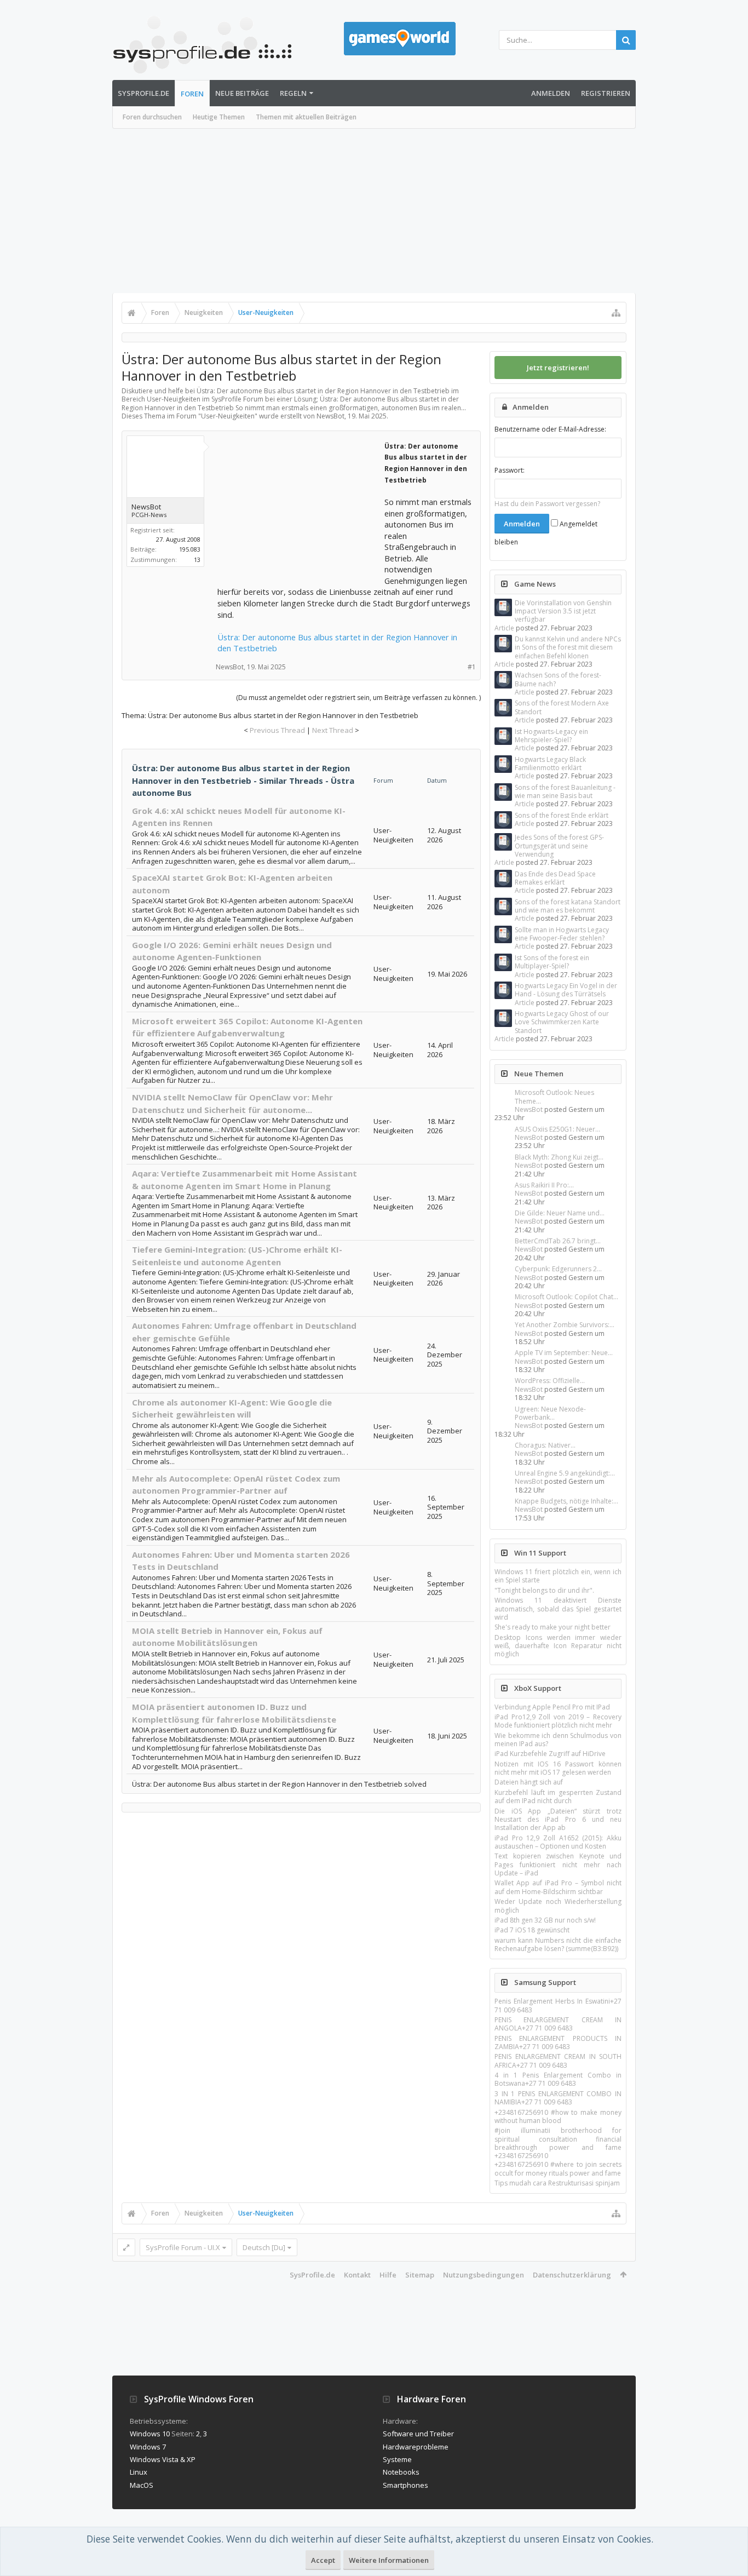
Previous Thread (277, 730)
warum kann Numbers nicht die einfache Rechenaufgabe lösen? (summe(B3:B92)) (558, 1944)
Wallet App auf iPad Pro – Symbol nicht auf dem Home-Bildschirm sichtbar (558, 1887)
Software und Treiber (418, 2434)
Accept (323, 2560)
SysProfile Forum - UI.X (183, 2247)
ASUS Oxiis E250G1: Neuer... (557, 1129)
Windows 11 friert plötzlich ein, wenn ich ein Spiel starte (558, 1576)
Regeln (293, 93)
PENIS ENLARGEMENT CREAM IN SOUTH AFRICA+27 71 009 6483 (558, 2061)
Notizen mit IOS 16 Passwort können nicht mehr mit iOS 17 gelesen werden (558, 1768)
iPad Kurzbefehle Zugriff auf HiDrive (550, 1754)
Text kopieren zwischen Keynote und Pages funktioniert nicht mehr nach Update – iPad (558, 1864)
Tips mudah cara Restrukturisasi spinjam (557, 2183)
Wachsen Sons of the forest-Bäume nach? (558, 679)
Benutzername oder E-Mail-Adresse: (550, 429)
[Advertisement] (374, 211)
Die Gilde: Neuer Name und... (560, 1213)
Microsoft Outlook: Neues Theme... (554, 1097)
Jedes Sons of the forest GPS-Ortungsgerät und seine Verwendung (559, 846)
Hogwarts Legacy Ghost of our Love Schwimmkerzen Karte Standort (562, 1022)
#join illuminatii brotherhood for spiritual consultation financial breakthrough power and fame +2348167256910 (558, 2143)
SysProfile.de (143, 93)
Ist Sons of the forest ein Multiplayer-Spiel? (552, 962)
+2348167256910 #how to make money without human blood (558, 2116)
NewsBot (529, 1109)
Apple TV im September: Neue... (564, 1353)
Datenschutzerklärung (572, 2275)
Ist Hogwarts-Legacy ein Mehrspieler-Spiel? (551, 736)
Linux (139, 2472)
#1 (472, 667)
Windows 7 (148, 2447)
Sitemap (420, 2275)
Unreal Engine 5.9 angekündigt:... (565, 1473)
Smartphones (405, 2485)
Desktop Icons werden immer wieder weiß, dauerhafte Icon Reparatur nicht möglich (558, 1646)
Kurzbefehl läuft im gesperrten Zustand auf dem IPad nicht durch (558, 1797)
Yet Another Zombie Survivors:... (565, 1325)
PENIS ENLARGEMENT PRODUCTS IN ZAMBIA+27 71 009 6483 (558, 2043)
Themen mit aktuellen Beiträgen (306, 117)
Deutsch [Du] (264, 2247)
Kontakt (357, 2275)
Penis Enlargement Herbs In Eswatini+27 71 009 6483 (558, 2005)
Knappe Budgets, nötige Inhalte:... (566, 1501)
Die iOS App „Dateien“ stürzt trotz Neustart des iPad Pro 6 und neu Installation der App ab (558, 1820)
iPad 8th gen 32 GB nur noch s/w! (545, 1920)
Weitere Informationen (389, 2560)
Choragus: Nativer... (545, 1445)
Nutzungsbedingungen (484, 2275)
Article (504, 628)
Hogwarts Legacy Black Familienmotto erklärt (550, 764)
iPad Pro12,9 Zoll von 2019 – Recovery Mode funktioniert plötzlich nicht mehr (558, 1721)
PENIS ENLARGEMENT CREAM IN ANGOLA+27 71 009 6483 (558, 2024)
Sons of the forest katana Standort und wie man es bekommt (568, 906)
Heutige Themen (219, 117)
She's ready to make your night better (553, 1627)
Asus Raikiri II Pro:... (544, 1185)
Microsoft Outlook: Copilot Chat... (566, 1297)
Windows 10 (150, 2434)
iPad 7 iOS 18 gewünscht (532, 1930)
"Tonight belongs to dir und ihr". (544, 1590)
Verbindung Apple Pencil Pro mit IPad (552, 1707)
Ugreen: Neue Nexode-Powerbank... (550, 1413)
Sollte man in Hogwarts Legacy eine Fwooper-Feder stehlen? (562, 934)
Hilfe (388, 2275)
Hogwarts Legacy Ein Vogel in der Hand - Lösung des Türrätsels (566, 990)
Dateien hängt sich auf (529, 1782)
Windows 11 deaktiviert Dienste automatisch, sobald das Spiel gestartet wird (558, 1609)
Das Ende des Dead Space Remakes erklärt (555, 878)
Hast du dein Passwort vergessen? (547, 504)
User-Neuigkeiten (228, 416)
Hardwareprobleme (416, 2447)
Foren (192, 94)
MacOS (142, 2485)
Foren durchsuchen (152, 117)
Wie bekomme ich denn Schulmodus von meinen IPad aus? (558, 1740)
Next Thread (333, 730)
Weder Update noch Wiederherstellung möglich (558, 1906)
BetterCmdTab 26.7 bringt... (558, 1241)
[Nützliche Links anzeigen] (616, 313)
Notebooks (401, 2472)
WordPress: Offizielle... (550, 1381)
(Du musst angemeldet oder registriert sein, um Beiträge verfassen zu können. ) (358, 698)
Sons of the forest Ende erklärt (562, 815)
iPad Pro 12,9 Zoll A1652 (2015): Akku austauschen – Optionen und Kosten (558, 1842)
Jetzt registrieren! (558, 368)
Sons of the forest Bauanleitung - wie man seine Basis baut (565, 791)
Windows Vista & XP (163, 2459)
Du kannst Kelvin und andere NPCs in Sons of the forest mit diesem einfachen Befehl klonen (568, 647)
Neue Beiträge (242, 93)
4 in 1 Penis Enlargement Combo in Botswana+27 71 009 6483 (558, 2079)
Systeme (397, 2459)
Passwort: (510, 470)
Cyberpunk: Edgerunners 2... (558, 1269)
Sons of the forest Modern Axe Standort (562, 707)
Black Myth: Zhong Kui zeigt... (559, 1157)
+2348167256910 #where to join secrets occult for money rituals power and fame (558, 2168)
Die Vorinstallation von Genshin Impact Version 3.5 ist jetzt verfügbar (563, 611)
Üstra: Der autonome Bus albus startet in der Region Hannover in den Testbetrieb (337, 643)
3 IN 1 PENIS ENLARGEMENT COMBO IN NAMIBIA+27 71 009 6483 (558, 2098)
